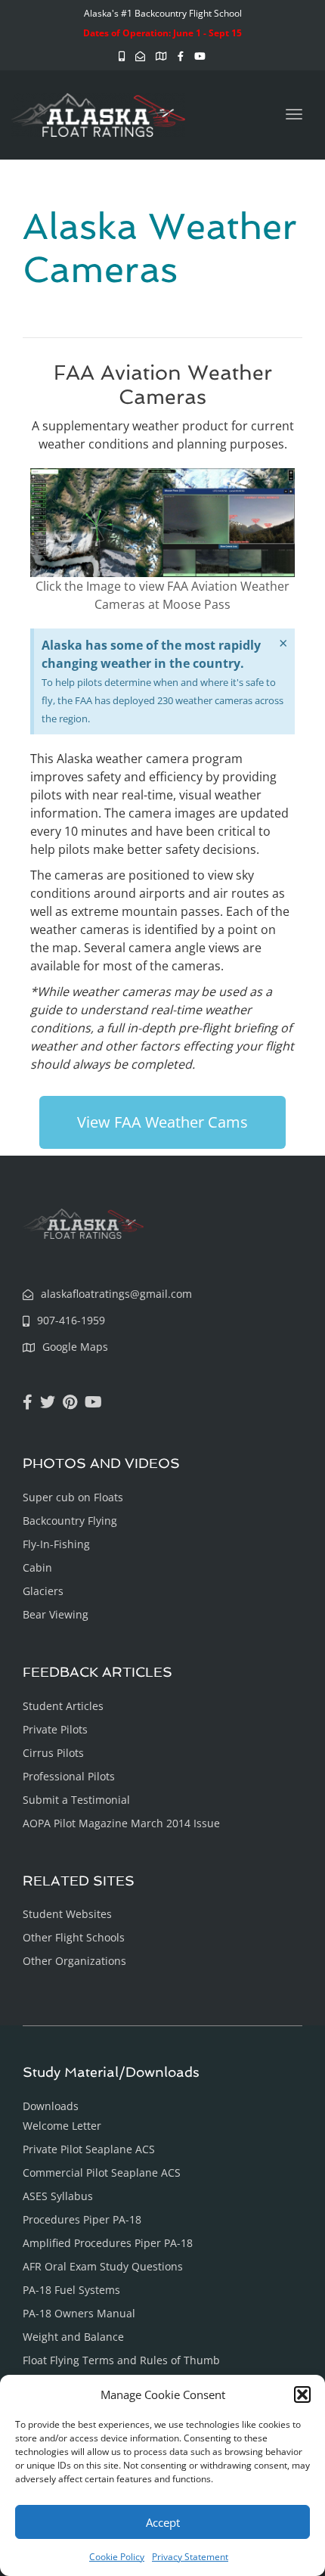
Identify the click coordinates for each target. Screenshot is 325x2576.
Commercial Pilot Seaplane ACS (102, 2173)
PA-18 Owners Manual (79, 2313)
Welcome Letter (62, 2126)
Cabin (37, 1567)
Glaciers (43, 1591)
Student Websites (67, 1914)
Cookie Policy (117, 2557)
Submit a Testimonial (76, 1800)
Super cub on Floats (73, 1497)
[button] (302, 2394)
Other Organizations (74, 1961)
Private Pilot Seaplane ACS (89, 2149)
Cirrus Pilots (53, 1753)
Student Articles (63, 1706)
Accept (163, 2522)
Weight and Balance (73, 2337)
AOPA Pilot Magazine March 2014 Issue (121, 1823)
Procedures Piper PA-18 (82, 2219)
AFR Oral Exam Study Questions (103, 2266)
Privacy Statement (190, 2557)
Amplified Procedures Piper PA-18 (108, 2243)
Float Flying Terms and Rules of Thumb (121, 2360)
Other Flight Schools (74, 1937)
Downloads (51, 2106)
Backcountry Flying (70, 1521)
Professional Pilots (69, 1776)
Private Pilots (55, 1729)
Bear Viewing (56, 1614)
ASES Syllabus (58, 2196)
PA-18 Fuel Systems (71, 2290)
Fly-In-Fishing (56, 1544)
